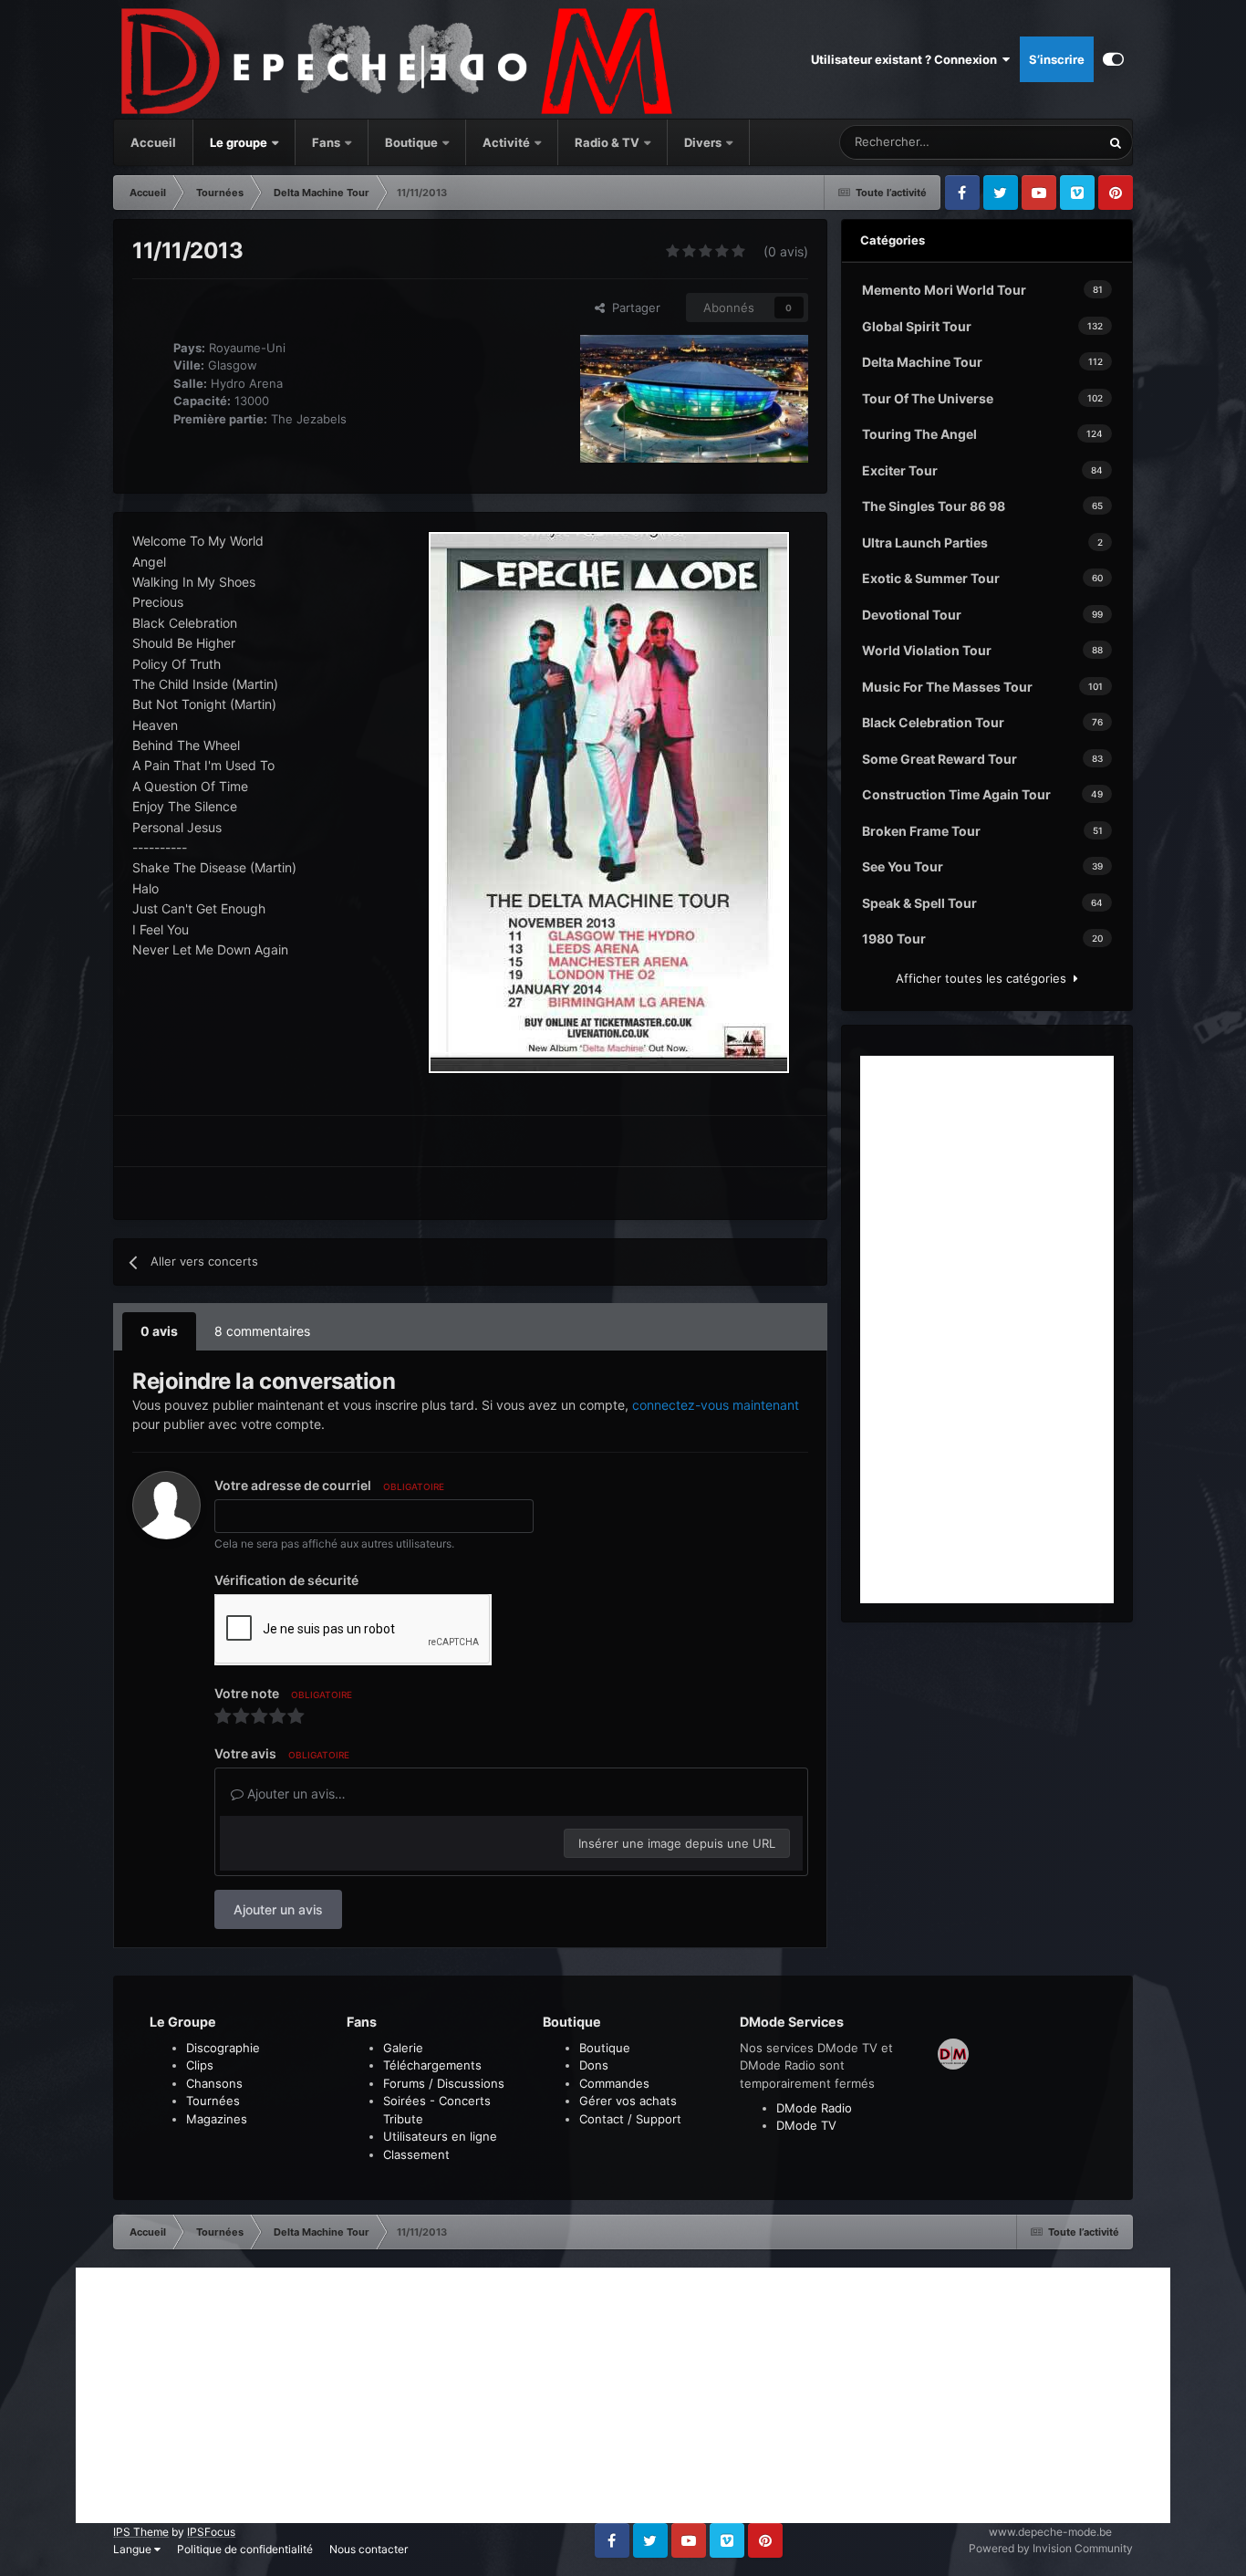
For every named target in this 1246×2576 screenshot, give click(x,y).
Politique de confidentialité (245, 2549)
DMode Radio (814, 2108)
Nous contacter (369, 2549)
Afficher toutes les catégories (985, 978)
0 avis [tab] (159, 1331)
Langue (134, 2549)
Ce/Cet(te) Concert (1026, 142)
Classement (416, 2154)
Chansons (214, 2083)
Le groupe (240, 142)
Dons (594, 2065)
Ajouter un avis (278, 1909)
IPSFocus (211, 2532)
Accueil (153, 142)
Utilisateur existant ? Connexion (907, 59)
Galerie (403, 2048)
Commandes (614, 2083)
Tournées (213, 2101)
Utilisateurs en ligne (440, 2136)
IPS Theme (141, 2532)
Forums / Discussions (444, 2083)
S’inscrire (1057, 59)
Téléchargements (432, 2065)
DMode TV (806, 2125)
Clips (200, 2065)
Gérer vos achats (628, 2101)
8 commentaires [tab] (262, 1331)
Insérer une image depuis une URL (677, 1843)
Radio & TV (608, 142)
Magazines (217, 2119)
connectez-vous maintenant (716, 1405)
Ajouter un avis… (295, 1794)
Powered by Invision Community (1051, 2548)
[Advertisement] (987, 1330)
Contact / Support (630, 2119)
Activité (506, 142)
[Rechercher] (1116, 142)
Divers (704, 142)
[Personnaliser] (1113, 59)
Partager (633, 308)
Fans (327, 142)
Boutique (411, 142)
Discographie (223, 2048)
